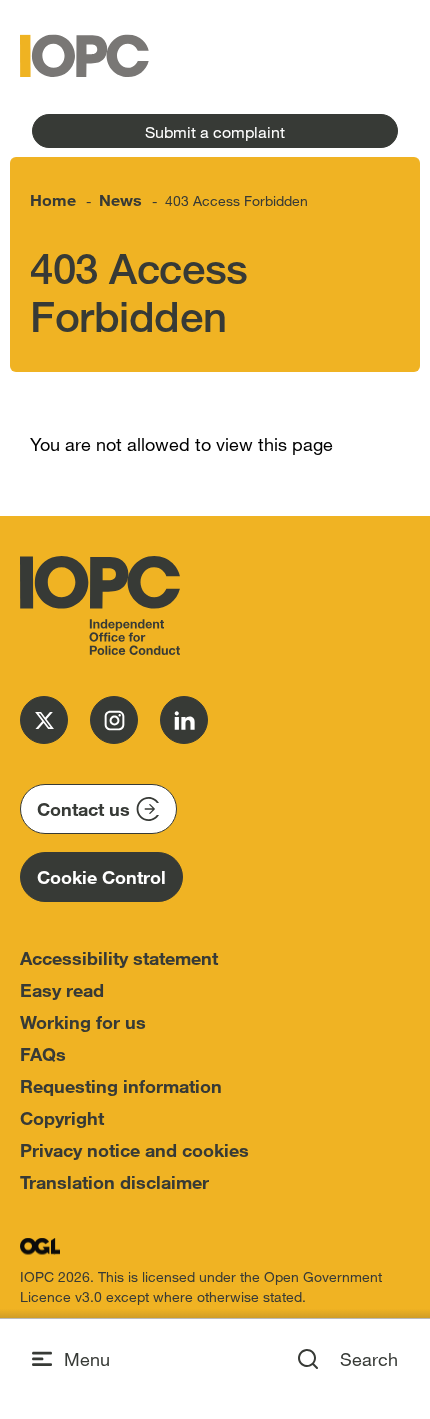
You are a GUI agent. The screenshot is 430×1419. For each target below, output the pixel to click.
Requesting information (121, 1086)
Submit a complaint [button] (215, 131)
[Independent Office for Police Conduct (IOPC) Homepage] (100, 606)
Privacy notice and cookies (134, 1150)
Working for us (83, 1022)
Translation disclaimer (114, 1182)
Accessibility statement (119, 958)
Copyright (62, 1118)
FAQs (43, 1054)
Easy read (62, 990)
